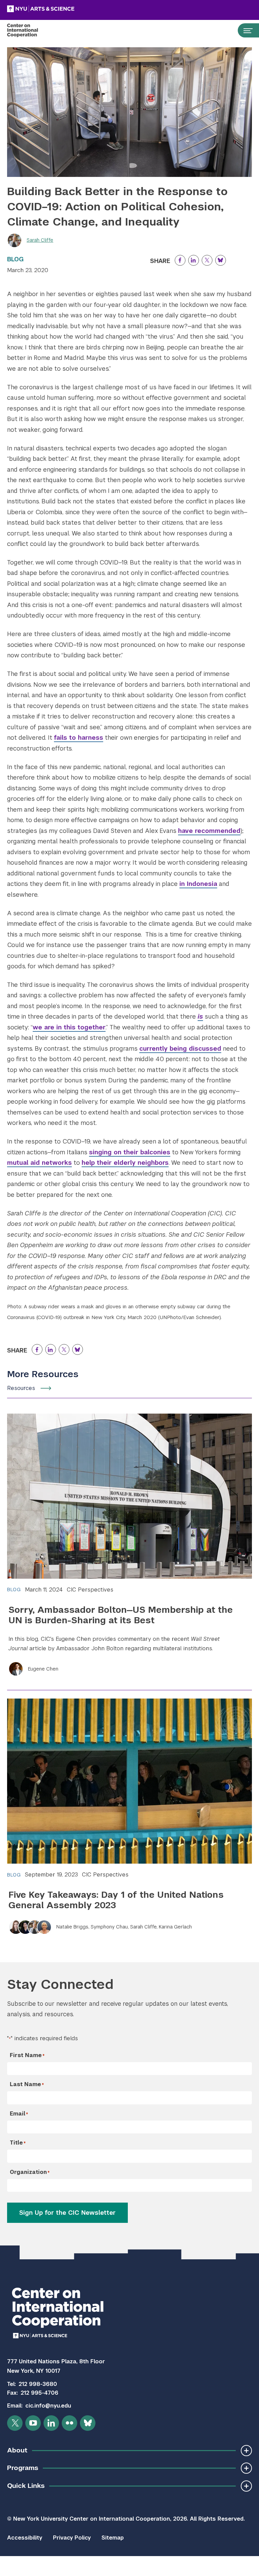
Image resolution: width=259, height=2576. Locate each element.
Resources (21, 1388)
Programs (23, 2468)
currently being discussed (180, 1048)
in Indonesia (198, 884)
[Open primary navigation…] (245, 30)
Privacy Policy (72, 2538)
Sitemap (113, 2538)
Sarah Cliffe (40, 240)
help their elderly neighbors (125, 1163)
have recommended (209, 831)
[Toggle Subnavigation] (246, 2451)
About (17, 2450)
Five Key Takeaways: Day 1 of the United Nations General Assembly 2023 (116, 1900)
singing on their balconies (130, 1152)
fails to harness (79, 738)
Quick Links (26, 2486)
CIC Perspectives (90, 1590)
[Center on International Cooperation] (30, 30)
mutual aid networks (39, 1163)
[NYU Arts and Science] (58, 9)
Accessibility (25, 2538)
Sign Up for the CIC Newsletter (67, 2213)
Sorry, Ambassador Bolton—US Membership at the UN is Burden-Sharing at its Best (121, 1615)
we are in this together (69, 1027)
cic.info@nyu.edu (48, 2406)
